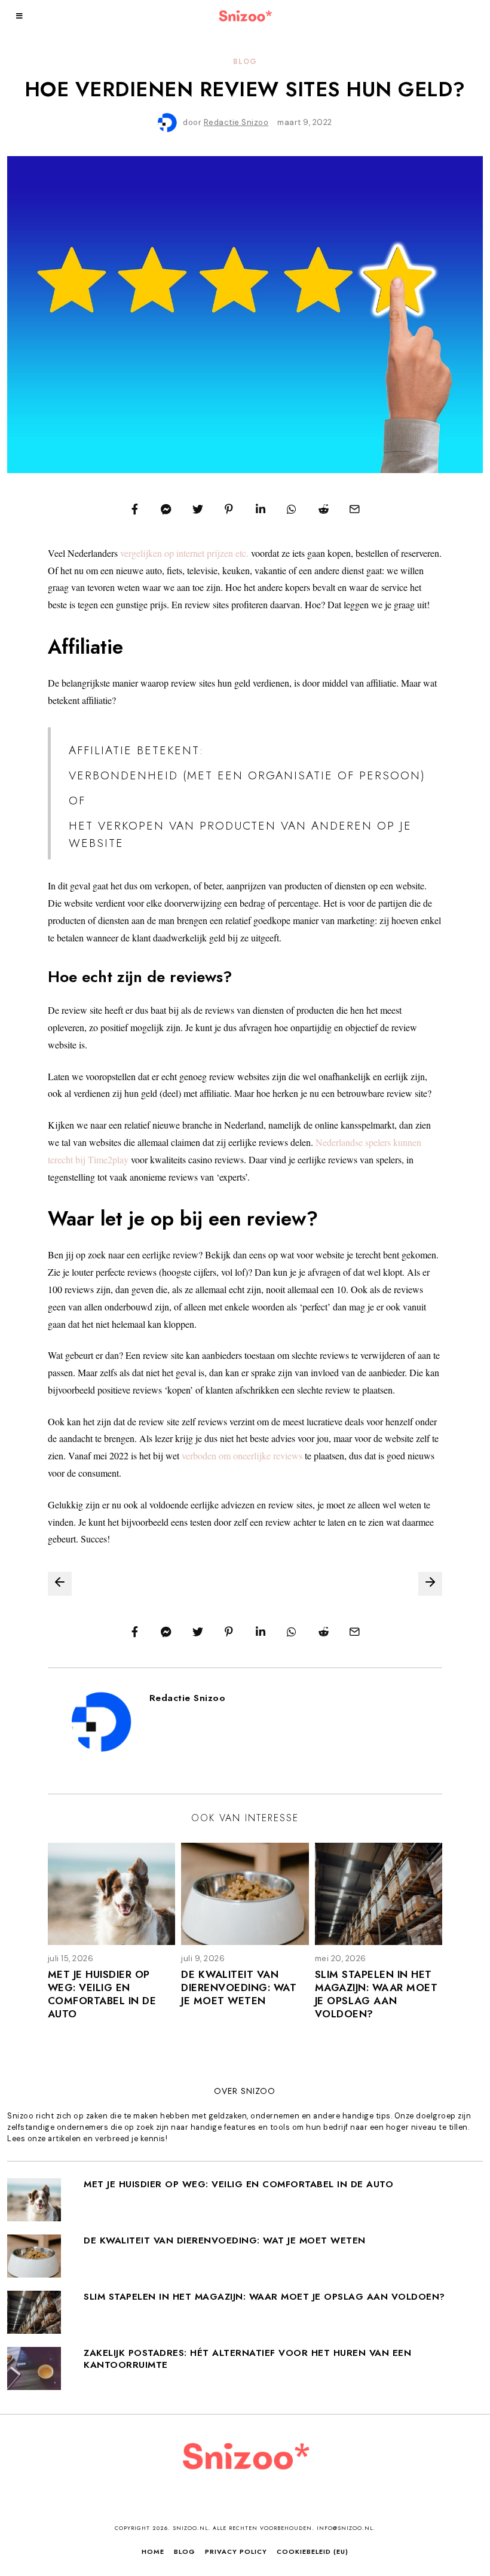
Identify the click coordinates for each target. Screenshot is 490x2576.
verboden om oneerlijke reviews (242, 1455)
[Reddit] (323, 509)
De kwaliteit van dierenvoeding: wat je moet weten (239, 1987)
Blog (245, 61)
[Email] (355, 509)
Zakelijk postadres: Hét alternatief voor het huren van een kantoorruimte (247, 2359)
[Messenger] (167, 509)
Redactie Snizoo (188, 1698)
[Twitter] (198, 509)
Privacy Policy (236, 2551)
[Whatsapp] (292, 509)
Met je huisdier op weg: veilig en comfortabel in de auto (102, 1994)
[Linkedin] (261, 509)
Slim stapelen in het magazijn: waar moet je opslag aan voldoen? (376, 1994)
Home (153, 2551)
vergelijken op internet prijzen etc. (184, 553)
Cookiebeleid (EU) (313, 2551)
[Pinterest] (229, 509)
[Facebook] (135, 509)
